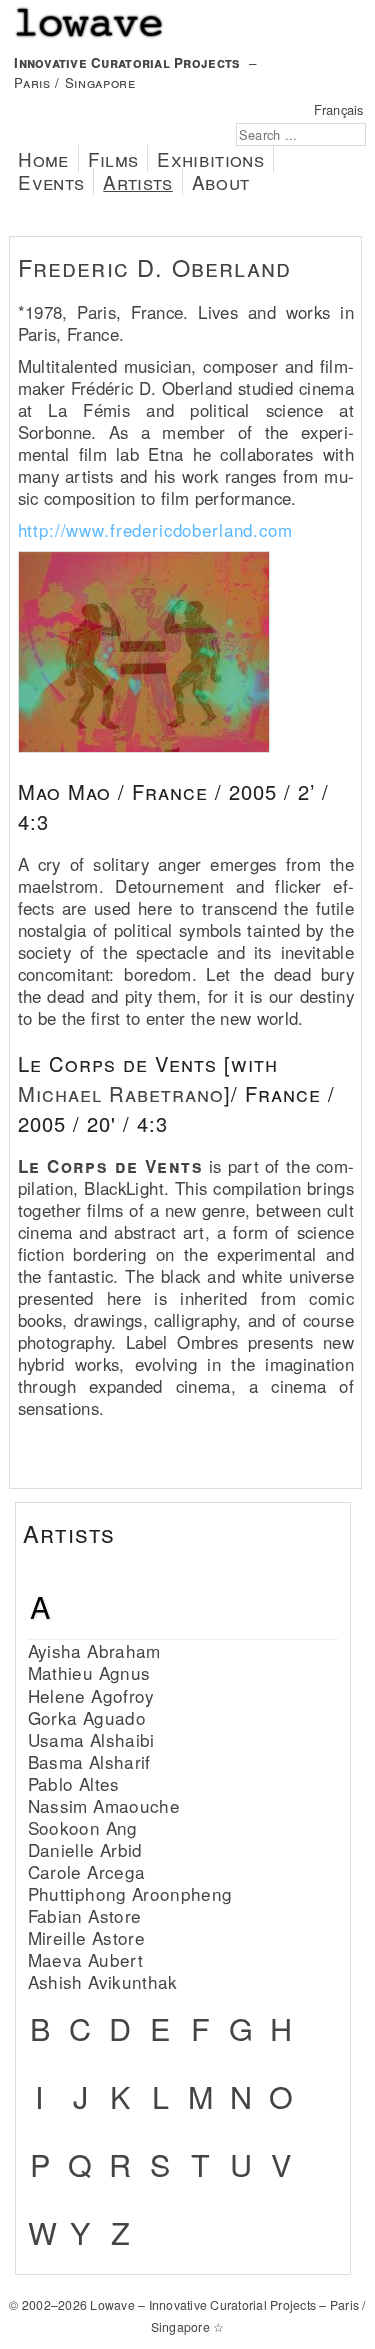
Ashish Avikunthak (103, 1981)
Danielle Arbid (85, 1849)
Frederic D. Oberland (155, 267)
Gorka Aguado (87, 1717)
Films (113, 158)
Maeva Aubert (85, 1959)
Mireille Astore (86, 1937)
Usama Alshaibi (91, 1739)
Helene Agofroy (91, 1695)
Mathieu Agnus (89, 1672)
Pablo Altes (74, 1783)
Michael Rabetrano (121, 1093)
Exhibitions (210, 158)
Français (339, 109)
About (221, 181)
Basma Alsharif (89, 1761)
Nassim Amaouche (104, 1805)
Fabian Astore (84, 1915)
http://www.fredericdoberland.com (155, 530)
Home (43, 158)
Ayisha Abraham (94, 1650)
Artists (137, 181)
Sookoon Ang (83, 1827)
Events (51, 181)
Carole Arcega (86, 1871)
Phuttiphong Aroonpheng (130, 1893)
